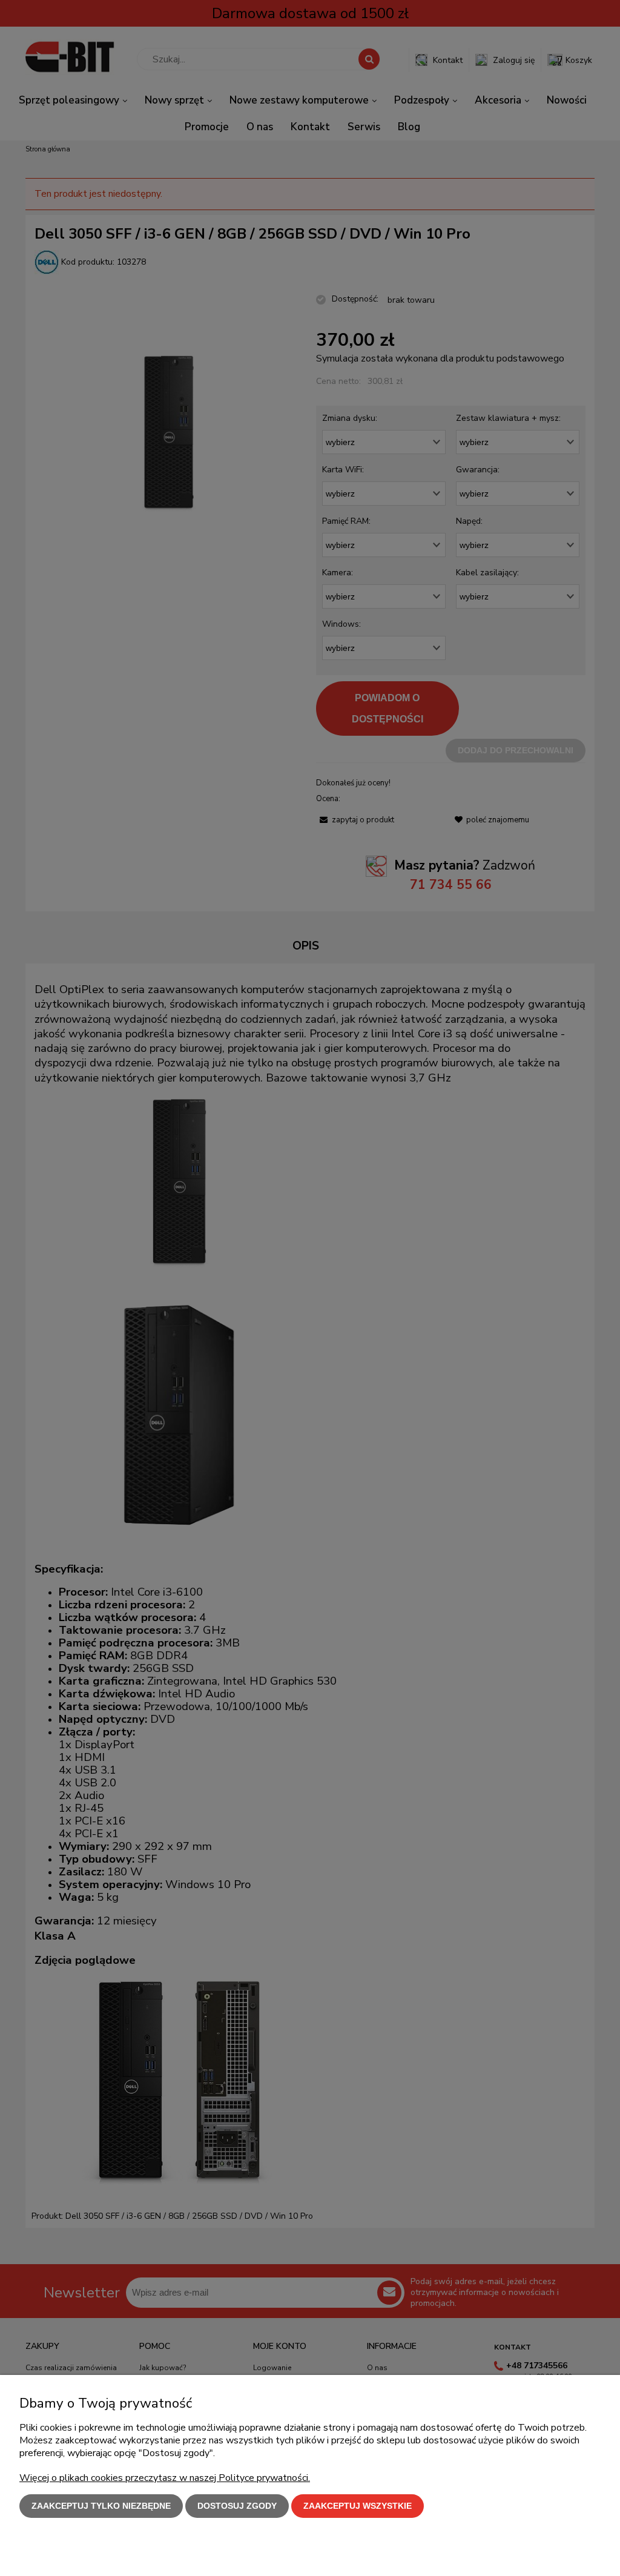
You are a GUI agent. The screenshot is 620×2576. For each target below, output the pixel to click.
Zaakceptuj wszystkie (358, 2506)
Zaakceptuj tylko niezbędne (101, 2506)
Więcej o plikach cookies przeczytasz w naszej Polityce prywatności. (165, 2478)
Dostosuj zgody (237, 2506)
